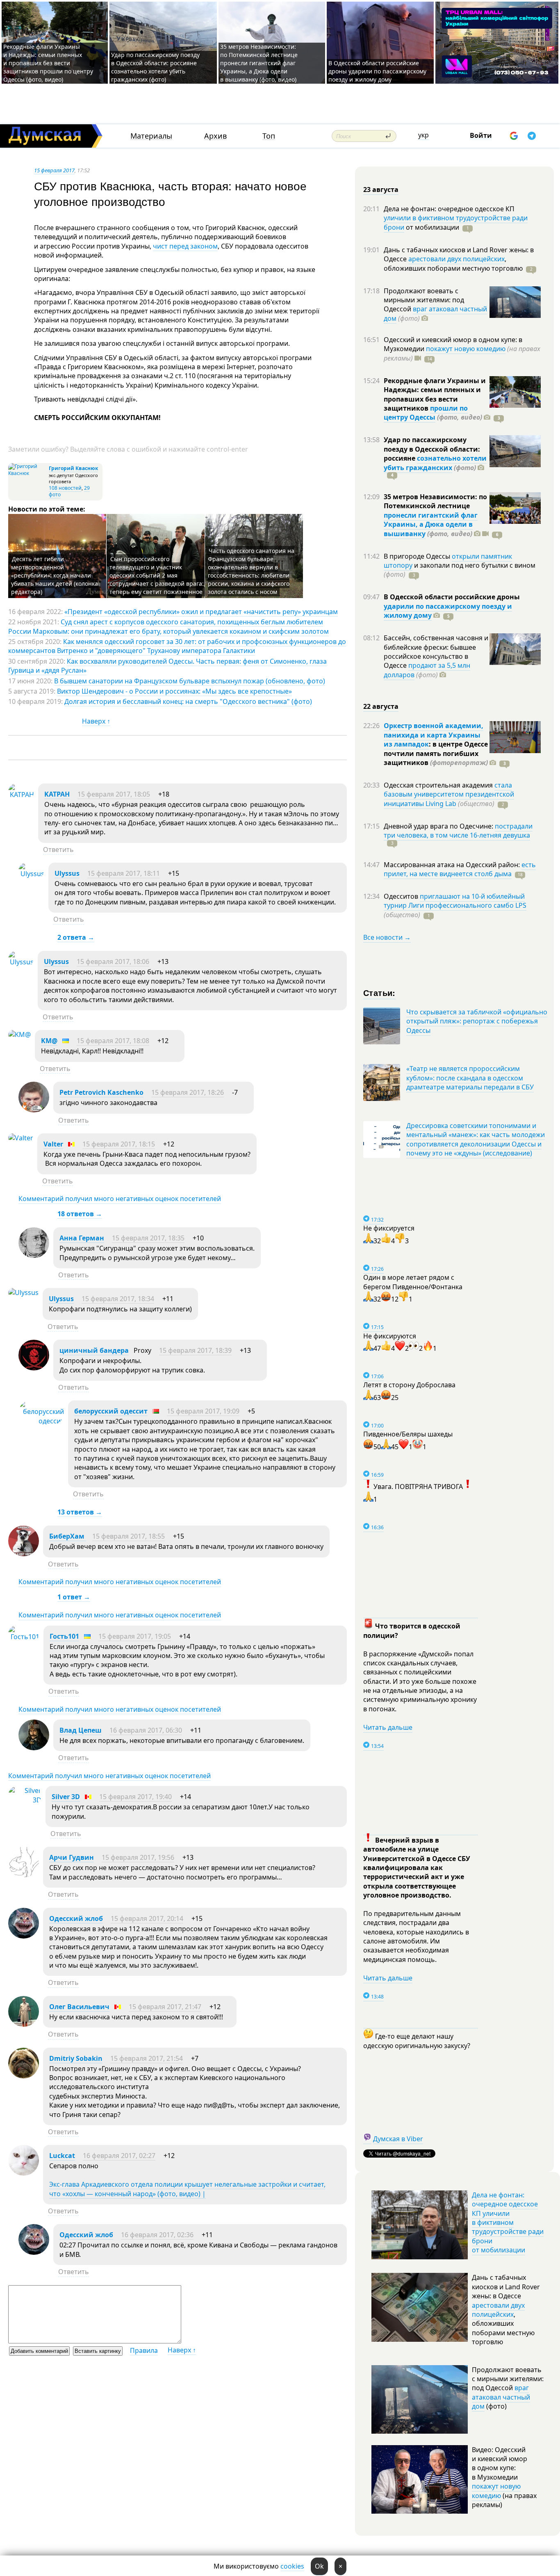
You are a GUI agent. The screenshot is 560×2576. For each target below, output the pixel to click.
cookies (292, 2566)
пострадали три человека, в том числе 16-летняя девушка (458, 831)
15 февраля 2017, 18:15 (119, 1144)
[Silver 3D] (25, 1800)
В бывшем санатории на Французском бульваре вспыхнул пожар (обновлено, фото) (190, 681)
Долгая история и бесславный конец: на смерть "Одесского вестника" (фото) (188, 701)
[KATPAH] (21, 795)
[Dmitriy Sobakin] (24, 2076)
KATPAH (57, 794)
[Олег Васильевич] (24, 2024)
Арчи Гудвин (72, 1857)
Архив (215, 136)
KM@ (49, 1041)
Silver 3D (66, 1797)
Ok (319, 2566)
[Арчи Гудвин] (24, 1875)
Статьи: (379, 992)
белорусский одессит (111, 1411)
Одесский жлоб (76, 1918)
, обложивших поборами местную (453, 263)
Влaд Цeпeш (81, 1730)
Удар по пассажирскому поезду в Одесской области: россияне (432, 449)
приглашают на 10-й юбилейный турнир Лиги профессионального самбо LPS (455, 901)
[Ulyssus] (31, 874)
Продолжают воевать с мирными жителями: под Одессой (424, 300)
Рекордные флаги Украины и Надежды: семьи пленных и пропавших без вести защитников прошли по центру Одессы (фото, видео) (48, 63)
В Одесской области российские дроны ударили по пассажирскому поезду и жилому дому (377, 71)
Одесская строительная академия (439, 785)
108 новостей (65, 488)
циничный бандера (94, 1350)
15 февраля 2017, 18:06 (113, 961)
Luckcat (62, 2156)
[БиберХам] (24, 1554)
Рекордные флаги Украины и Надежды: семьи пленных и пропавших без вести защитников (435, 394)
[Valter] (21, 1138)
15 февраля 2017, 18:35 (148, 1238)
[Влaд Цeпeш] (34, 1748)
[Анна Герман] (34, 1256)
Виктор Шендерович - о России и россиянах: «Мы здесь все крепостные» (174, 691)
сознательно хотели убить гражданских (435, 463)
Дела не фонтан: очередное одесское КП (449, 209)
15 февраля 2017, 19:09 (203, 1411)
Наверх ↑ (96, 721)
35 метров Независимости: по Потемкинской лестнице (435, 501)
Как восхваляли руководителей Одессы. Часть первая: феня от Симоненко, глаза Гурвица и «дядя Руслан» (167, 666)
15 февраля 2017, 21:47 (165, 2007)
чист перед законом (185, 246)
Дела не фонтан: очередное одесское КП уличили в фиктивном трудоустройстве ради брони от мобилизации (508, 2222)
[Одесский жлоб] (24, 1936)
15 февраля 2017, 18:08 (113, 1041)
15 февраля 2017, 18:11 (124, 873)
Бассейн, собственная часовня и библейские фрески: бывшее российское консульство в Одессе (436, 652)
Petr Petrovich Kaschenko (101, 1092)
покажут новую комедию (466, 349)
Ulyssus (67, 873)
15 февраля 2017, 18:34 (118, 1299)
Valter (53, 1144)
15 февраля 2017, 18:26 (188, 1092)
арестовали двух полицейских (456, 259)
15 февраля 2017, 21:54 (147, 2058)
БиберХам (68, 1536)
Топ (269, 136)
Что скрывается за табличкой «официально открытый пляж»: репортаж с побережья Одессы (477, 1021)
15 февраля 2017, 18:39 (195, 1350)
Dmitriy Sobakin (76, 2058)
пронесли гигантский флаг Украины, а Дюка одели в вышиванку (431, 524)
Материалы (151, 136)
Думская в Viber (398, 2139)
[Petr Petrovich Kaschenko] (34, 1110)
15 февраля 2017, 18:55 (129, 1536)
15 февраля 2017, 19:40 (135, 1797)
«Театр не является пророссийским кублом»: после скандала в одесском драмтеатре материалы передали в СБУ (470, 1078)
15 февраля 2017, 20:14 (147, 1918)
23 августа (381, 190)
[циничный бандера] (34, 1368)
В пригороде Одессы (418, 556)
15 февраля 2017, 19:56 (138, 1857)
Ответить (58, 850)
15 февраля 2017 (54, 170)
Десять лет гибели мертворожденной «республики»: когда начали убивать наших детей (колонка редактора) (55, 575)
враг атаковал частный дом (435, 313)
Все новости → (387, 937)
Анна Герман (82, 1238)
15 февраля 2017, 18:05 (114, 794)
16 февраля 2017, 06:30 (146, 1730)
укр (423, 135)
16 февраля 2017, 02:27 (119, 2156)
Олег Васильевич (79, 2007)
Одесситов (402, 896)
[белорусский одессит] (41, 1421)
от (432, 227)
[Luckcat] (24, 2173)
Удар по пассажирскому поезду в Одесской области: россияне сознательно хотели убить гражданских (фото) (155, 67)
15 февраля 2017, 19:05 (135, 1636)
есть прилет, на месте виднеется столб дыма (460, 869)
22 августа (381, 706)
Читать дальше (388, 1727)
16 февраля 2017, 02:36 (157, 2235)
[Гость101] (24, 1637)
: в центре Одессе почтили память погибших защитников (436, 753)
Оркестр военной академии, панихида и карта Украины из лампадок (434, 735)
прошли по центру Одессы (426, 413)
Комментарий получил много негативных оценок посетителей (120, 1199)
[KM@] (19, 1035)
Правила (144, 2350)
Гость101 (64, 1636)
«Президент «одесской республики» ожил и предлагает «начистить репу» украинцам (201, 612)
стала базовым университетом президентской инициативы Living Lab (449, 794)
